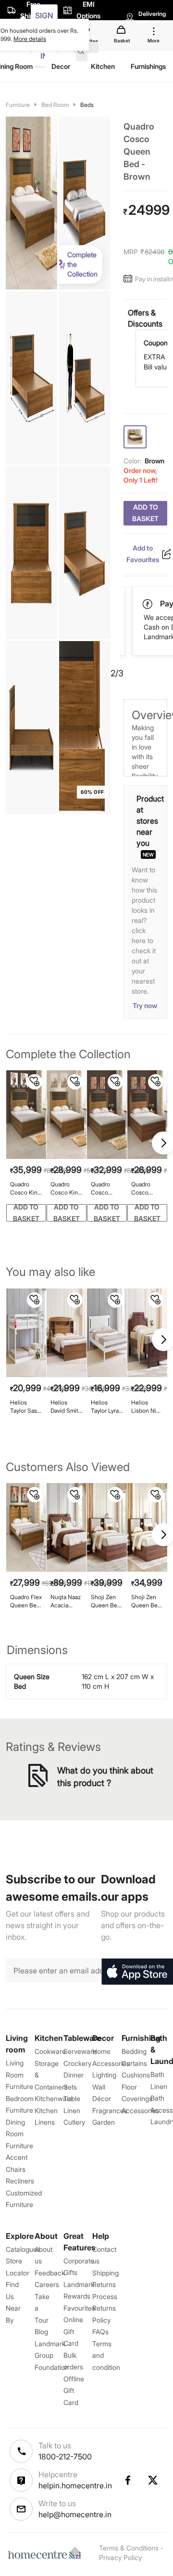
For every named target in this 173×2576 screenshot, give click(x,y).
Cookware (50, 2051)
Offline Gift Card (74, 2391)
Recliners (20, 2181)
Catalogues (23, 2249)
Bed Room (55, 105)
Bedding (134, 2051)
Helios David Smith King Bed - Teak (66, 1407)
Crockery (77, 2063)
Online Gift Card (73, 2331)
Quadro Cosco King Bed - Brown (66, 1189)
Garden (104, 2122)
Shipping (105, 2273)
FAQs (100, 2332)
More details (30, 39)
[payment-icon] (148, 604)
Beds (87, 105)
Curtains (134, 2063)
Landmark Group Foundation (52, 2355)
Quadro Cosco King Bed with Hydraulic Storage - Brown (25, 1189)
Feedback (50, 2273)
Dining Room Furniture (19, 2134)
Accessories (140, 2110)
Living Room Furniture (19, 2075)
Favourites (79, 2308)
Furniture (18, 105)
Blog (41, 2332)
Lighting (104, 2075)
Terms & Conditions (129, 2548)
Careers (47, 2284)
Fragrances (110, 2110)
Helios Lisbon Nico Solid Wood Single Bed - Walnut (147, 1407)
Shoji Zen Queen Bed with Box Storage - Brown (146, 1601)
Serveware (80, 2051)
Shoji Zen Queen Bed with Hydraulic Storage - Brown (106, 1601)
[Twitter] (153, 2480)
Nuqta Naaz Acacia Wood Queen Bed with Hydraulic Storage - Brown (66, 1601)
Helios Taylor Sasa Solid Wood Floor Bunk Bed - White (26, 1407)
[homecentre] (47, 2553)
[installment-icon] (129, 279)
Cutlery (74, 2122)
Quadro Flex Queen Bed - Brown (26, 1601)
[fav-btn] (35, 1082)
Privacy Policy (120, 2557)
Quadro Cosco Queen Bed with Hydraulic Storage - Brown (106, 1189)
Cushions (136, 2075)
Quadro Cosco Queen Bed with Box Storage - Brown (146, 1189)
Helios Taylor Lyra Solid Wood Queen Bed (106, 1407)
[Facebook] (127, 2480)
